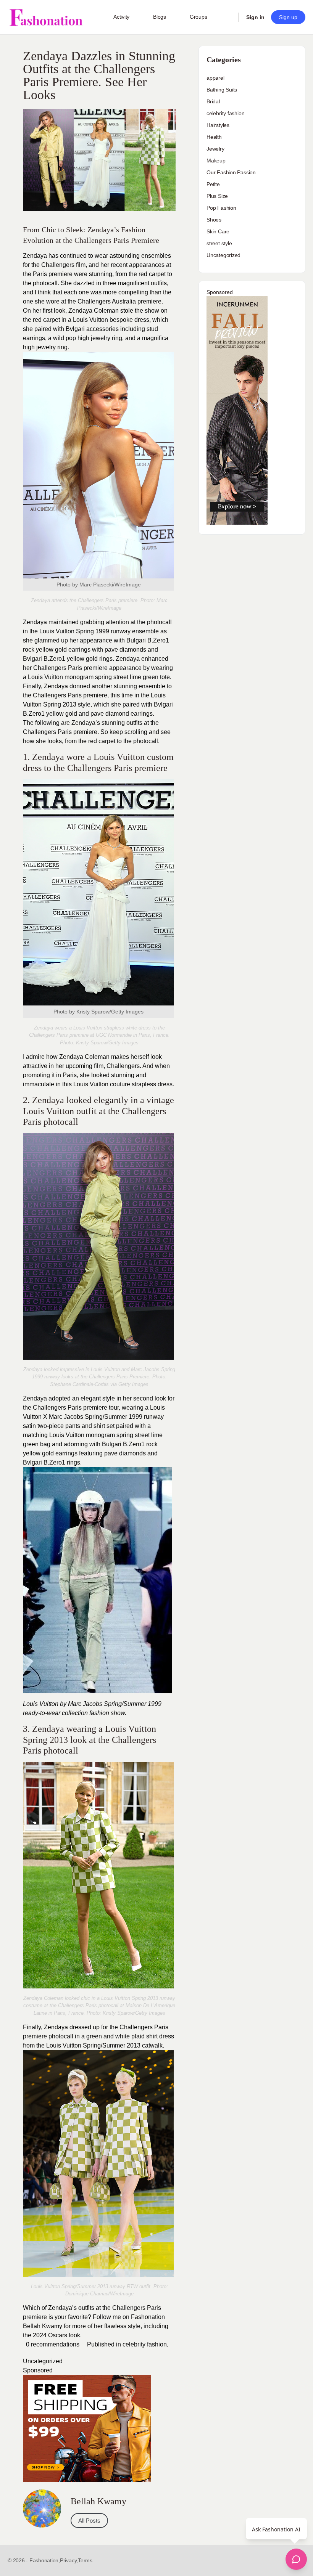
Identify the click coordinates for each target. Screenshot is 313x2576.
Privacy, (69, 2560)
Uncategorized (43, 2361)
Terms (85, 2560)
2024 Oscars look (56, 2335)
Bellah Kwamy (43, 2326)
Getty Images (123, 1043)
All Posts (89, 2521)
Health (214, 137)
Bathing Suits (222, 90)
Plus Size (217, 196)
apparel (215, 78)
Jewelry (215, 149)
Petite (213, 184)
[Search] (227, 17)
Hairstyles (218, 125)
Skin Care (218, 231)
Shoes (214, 220)
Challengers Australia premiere (119, 301)
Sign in (255, 17)
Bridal (213, 101)
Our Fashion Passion (231, 172)
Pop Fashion (221, 208)
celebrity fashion (145, 2344)
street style (219, 243)
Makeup (216, 161)
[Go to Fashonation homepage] (46, 17)
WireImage (122, 2294)
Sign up (288, 17)
